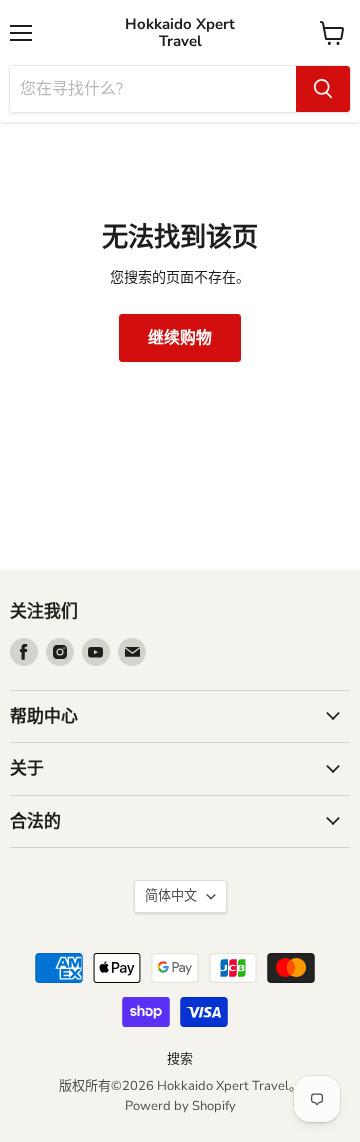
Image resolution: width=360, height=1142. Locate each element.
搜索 (180, 1059)
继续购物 (180, 338)
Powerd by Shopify (180, 1106)
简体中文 (171, 896)
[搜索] (323, 89)
